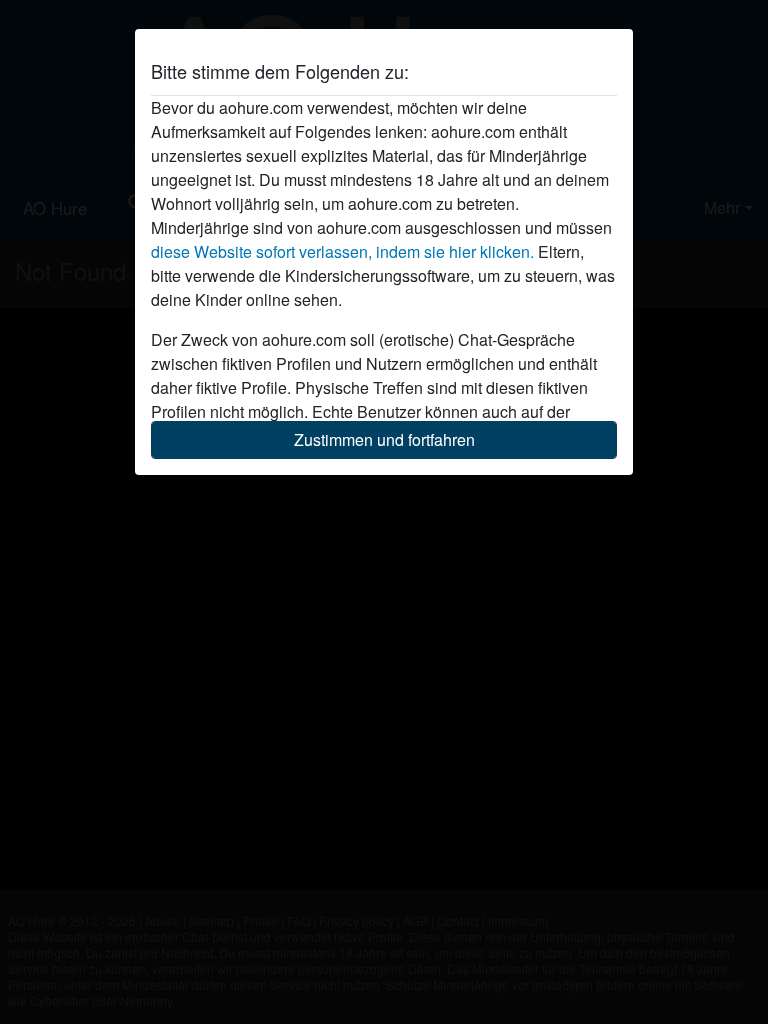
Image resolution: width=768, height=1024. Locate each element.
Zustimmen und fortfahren (384, 439)
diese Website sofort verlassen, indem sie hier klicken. (342, 251)
